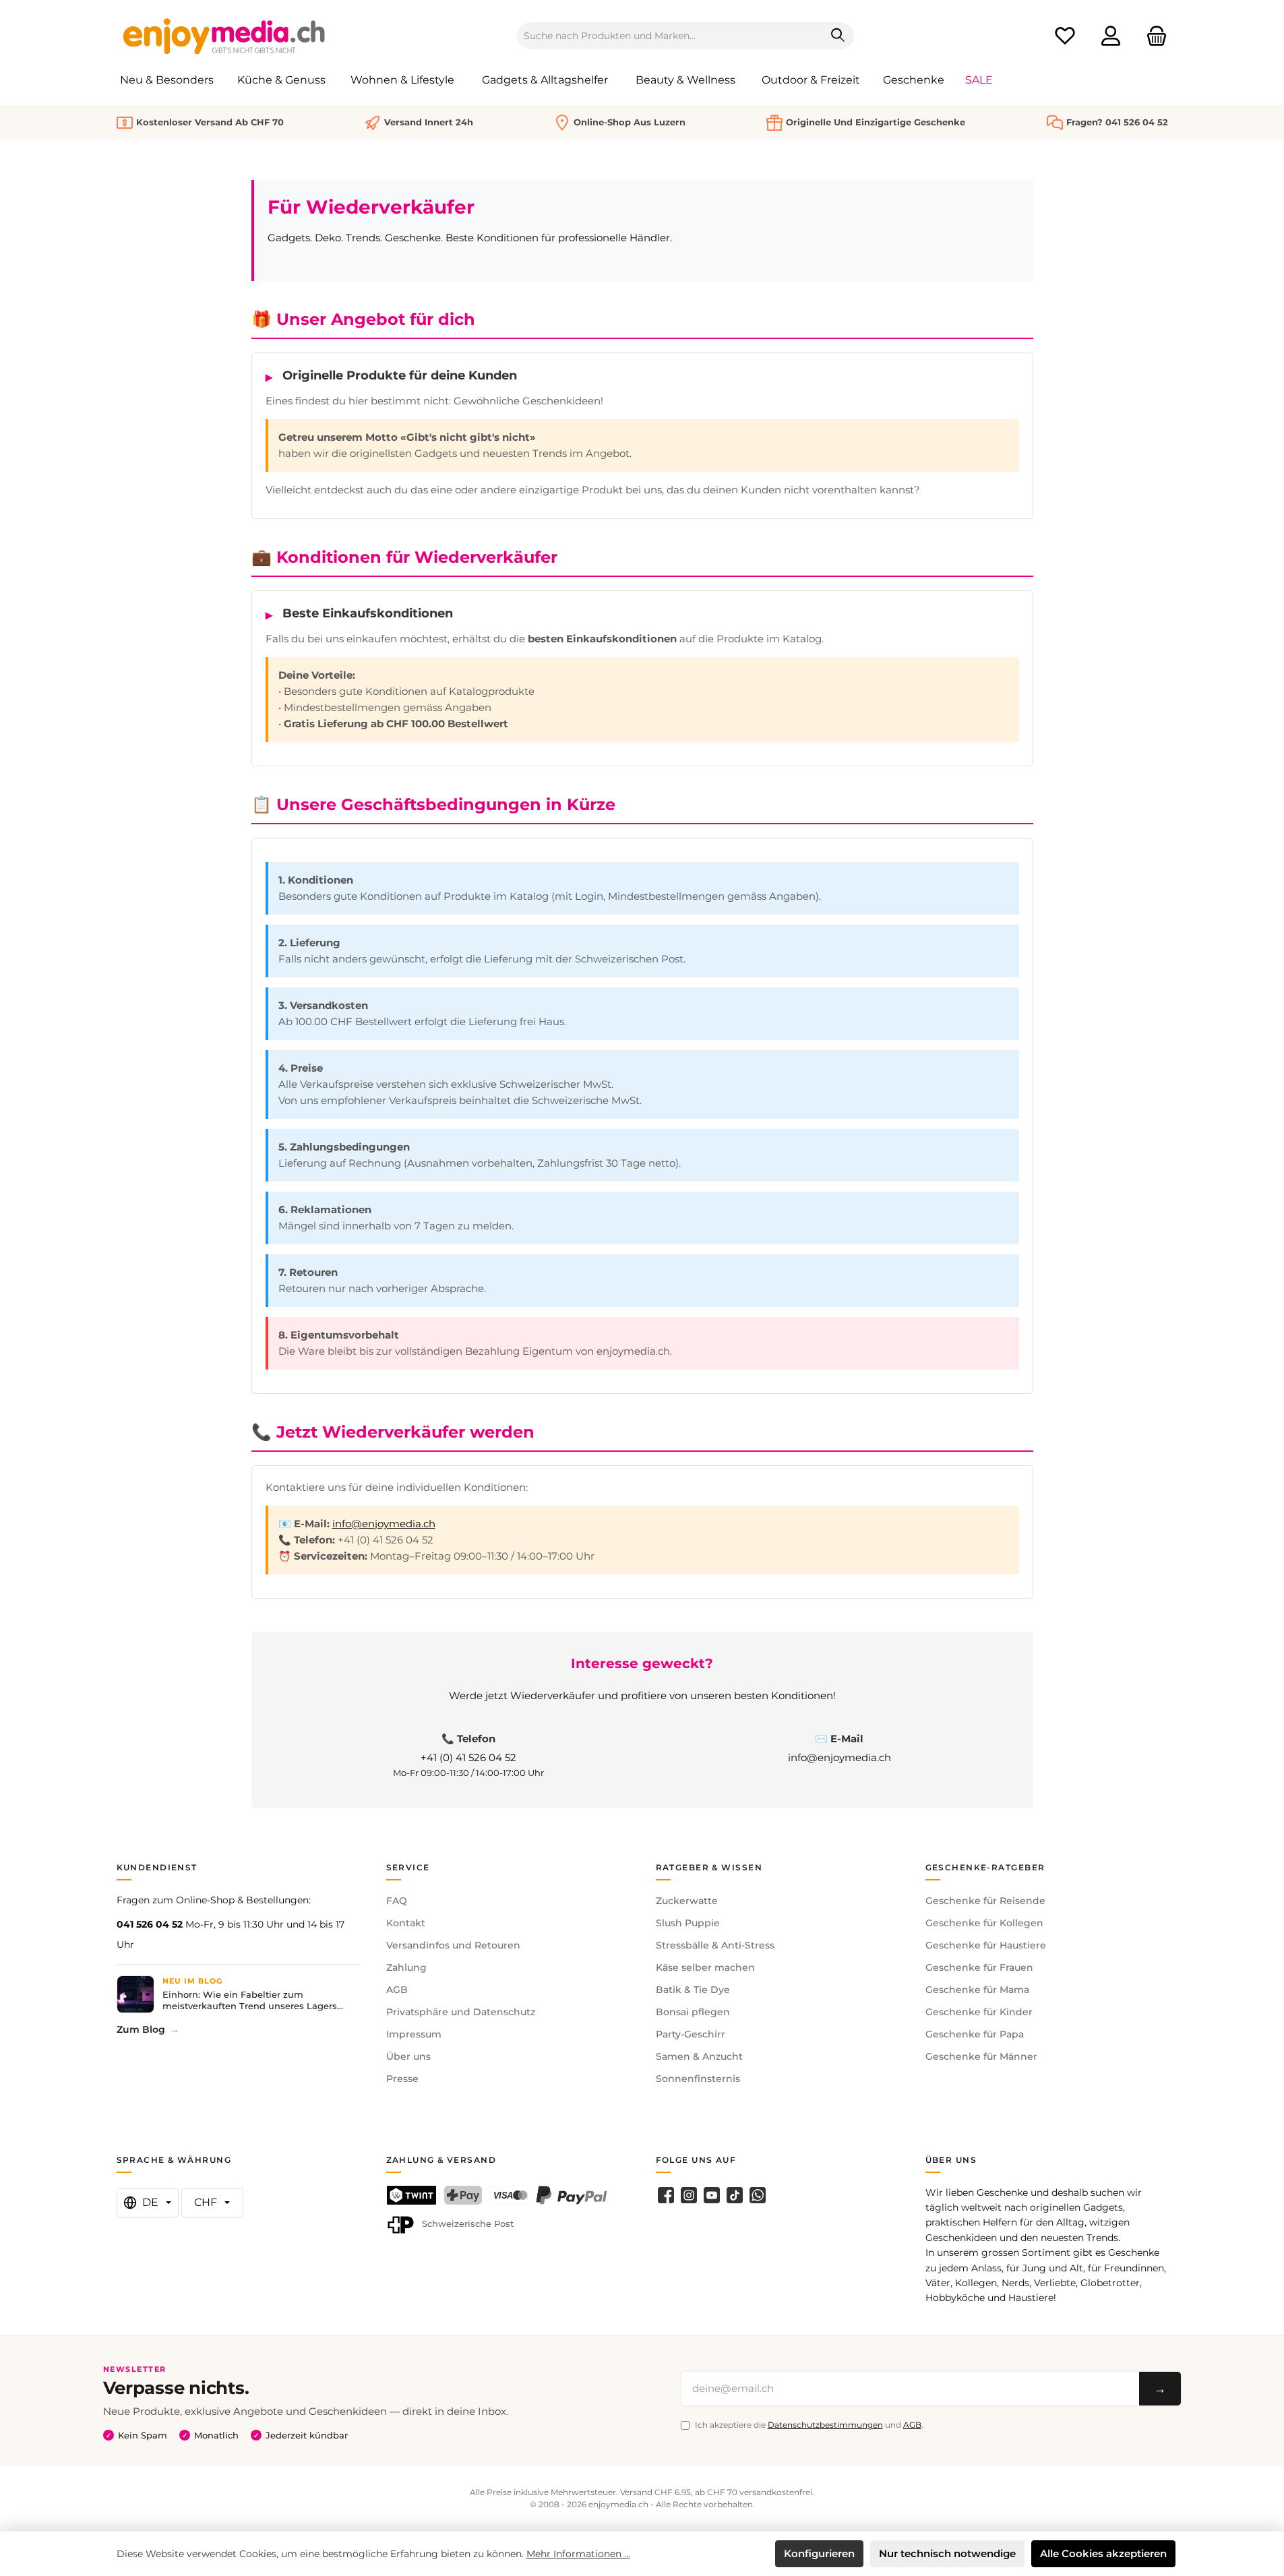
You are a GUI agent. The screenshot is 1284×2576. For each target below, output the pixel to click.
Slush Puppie (688, 1923)
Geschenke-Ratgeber (985, 1867)
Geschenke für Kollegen (984, 1923)
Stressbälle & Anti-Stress (715, 1945)
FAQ (397, 1901)
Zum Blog (141, 2029)
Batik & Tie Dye (693, 1990)
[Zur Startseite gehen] (224, 36)
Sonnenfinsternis (698, 2079)
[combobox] (670, 36)
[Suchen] (838, 36)
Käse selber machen (705, 1967)
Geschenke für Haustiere (986, 1945)
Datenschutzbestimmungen (825, 2425)
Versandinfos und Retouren (453, 1945)
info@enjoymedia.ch (384, 1524)
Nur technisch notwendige (947, 2553)
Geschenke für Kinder (979, 2012)
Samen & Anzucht (699, 2056)
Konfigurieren (819, 2553)
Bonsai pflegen (693, 2012)
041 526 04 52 (150, 1924)
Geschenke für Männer (981, 2056)
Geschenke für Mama (977, 1990)
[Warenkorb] (1153, 36)
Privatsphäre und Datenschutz (461, 2012)
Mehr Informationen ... (578, 2554)
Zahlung (406, 1967)
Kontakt (406, 1923)
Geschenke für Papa (975, 2034)
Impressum (414, 2034)
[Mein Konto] (1111, 36)
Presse (402, 2079)
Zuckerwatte (687, 1901)
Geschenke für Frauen (979, 1967)
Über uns (408, 2056)
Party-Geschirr (691, 2034)
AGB (397, 1990)
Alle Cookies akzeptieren (1103, 2553)
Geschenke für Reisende (985, 1901)
